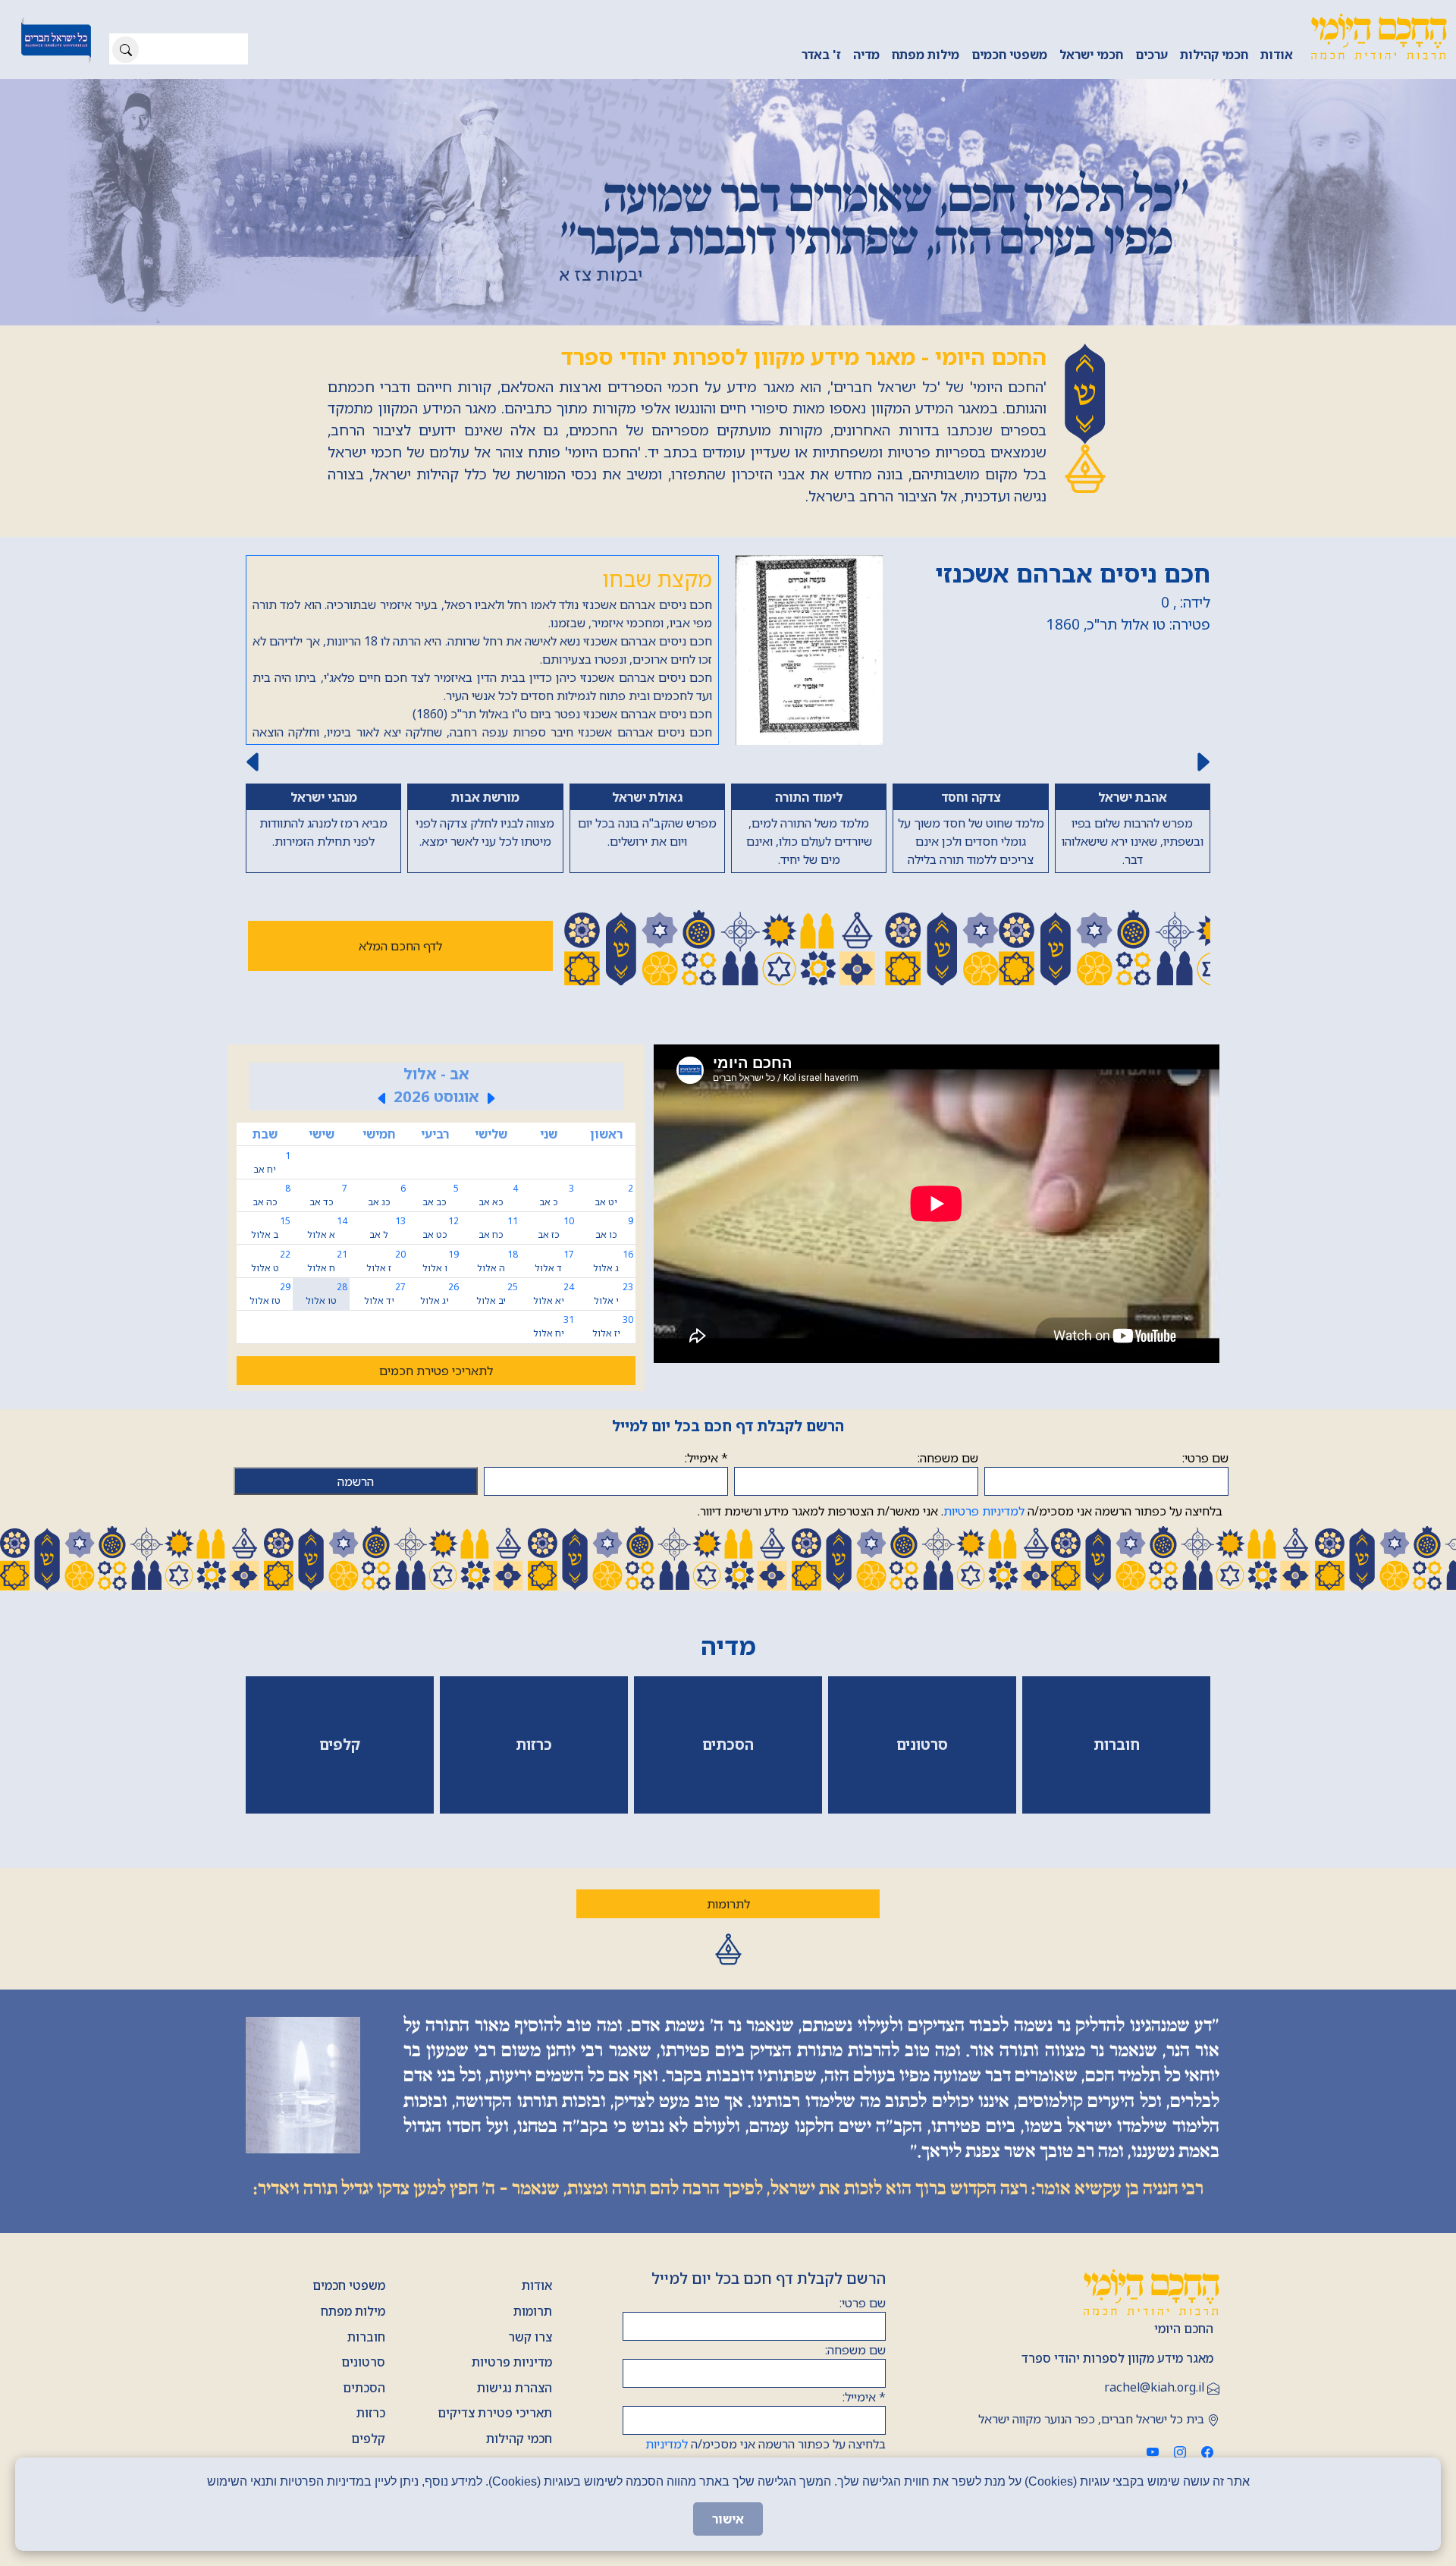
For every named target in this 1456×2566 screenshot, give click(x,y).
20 (386, 1320)
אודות (1277, 55)
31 (554, 1385)
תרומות (533, 2370)
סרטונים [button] (922, 1803)
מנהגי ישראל (728, 893)
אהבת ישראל (1144, 797)
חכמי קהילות (1214, 55)
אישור (728, 2519)
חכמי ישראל (1091, 55)
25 (497, 1353)
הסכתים (364, 2447)
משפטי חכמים (1009, 55)
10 (556, 1287)
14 (327, 1287)
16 (613, 1320)
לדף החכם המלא (400, 1005)
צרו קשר (530, 2396)
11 (498, 1287)
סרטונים (363, 2421)
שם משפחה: (948, 1517)
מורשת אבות (312, 797)
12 (441, 1287)
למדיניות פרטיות (984, 1570)
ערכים (1152, 55)
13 (388, 1287)
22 (271, 1320)
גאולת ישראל (451, 797)
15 (271, 1287)
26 (439, 1353)
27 (385, 1353)
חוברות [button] (1117, 1803)
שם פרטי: (1205, 1517)
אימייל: (706, 1517)
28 (326, 1353)
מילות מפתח (926, 55)
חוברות (366, 2396)
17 (554, 1320)
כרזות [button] (534, 1803)
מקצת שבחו (657, 578)
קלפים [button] (340, 1803)
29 (270, 1353)
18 (497, 1320)
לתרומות (728, 1963)
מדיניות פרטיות (512, 2421)
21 (327, 1320)
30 (613, 1385)
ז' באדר (821, 55)
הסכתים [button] (728, 1803)
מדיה (866, 55)
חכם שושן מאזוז (1122, 573)
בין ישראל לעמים (728, 797)
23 (613, 1353)
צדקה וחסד (1006, 797)
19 (441, 1320)
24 (554, 1353)
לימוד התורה (590, 797)
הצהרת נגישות (515, 2447)
